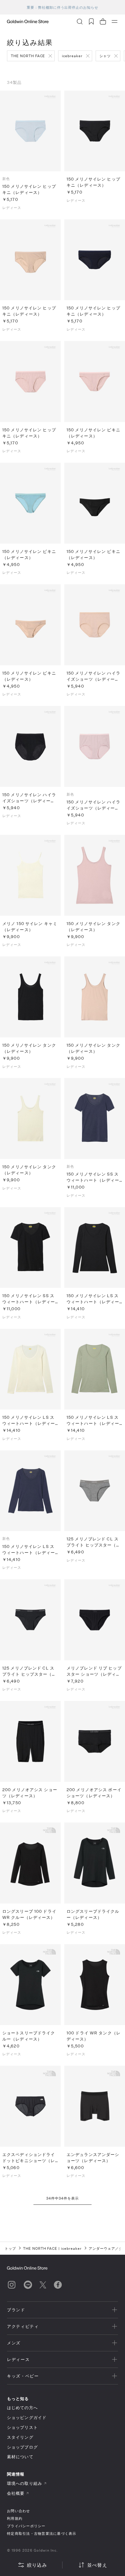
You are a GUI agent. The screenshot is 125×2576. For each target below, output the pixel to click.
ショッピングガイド (27, 2417)
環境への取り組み (25, 2483)
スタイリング (20, 2437)
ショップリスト (22, 2427)
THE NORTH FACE (28, 56)
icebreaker (72, 56)
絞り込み (37, 2565)
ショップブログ (22, 2447)
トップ (10, 2248)
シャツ (105, 56)
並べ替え (97, 2565)
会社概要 (16, 2493)
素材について (20, 2457)
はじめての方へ (22, 2408)
